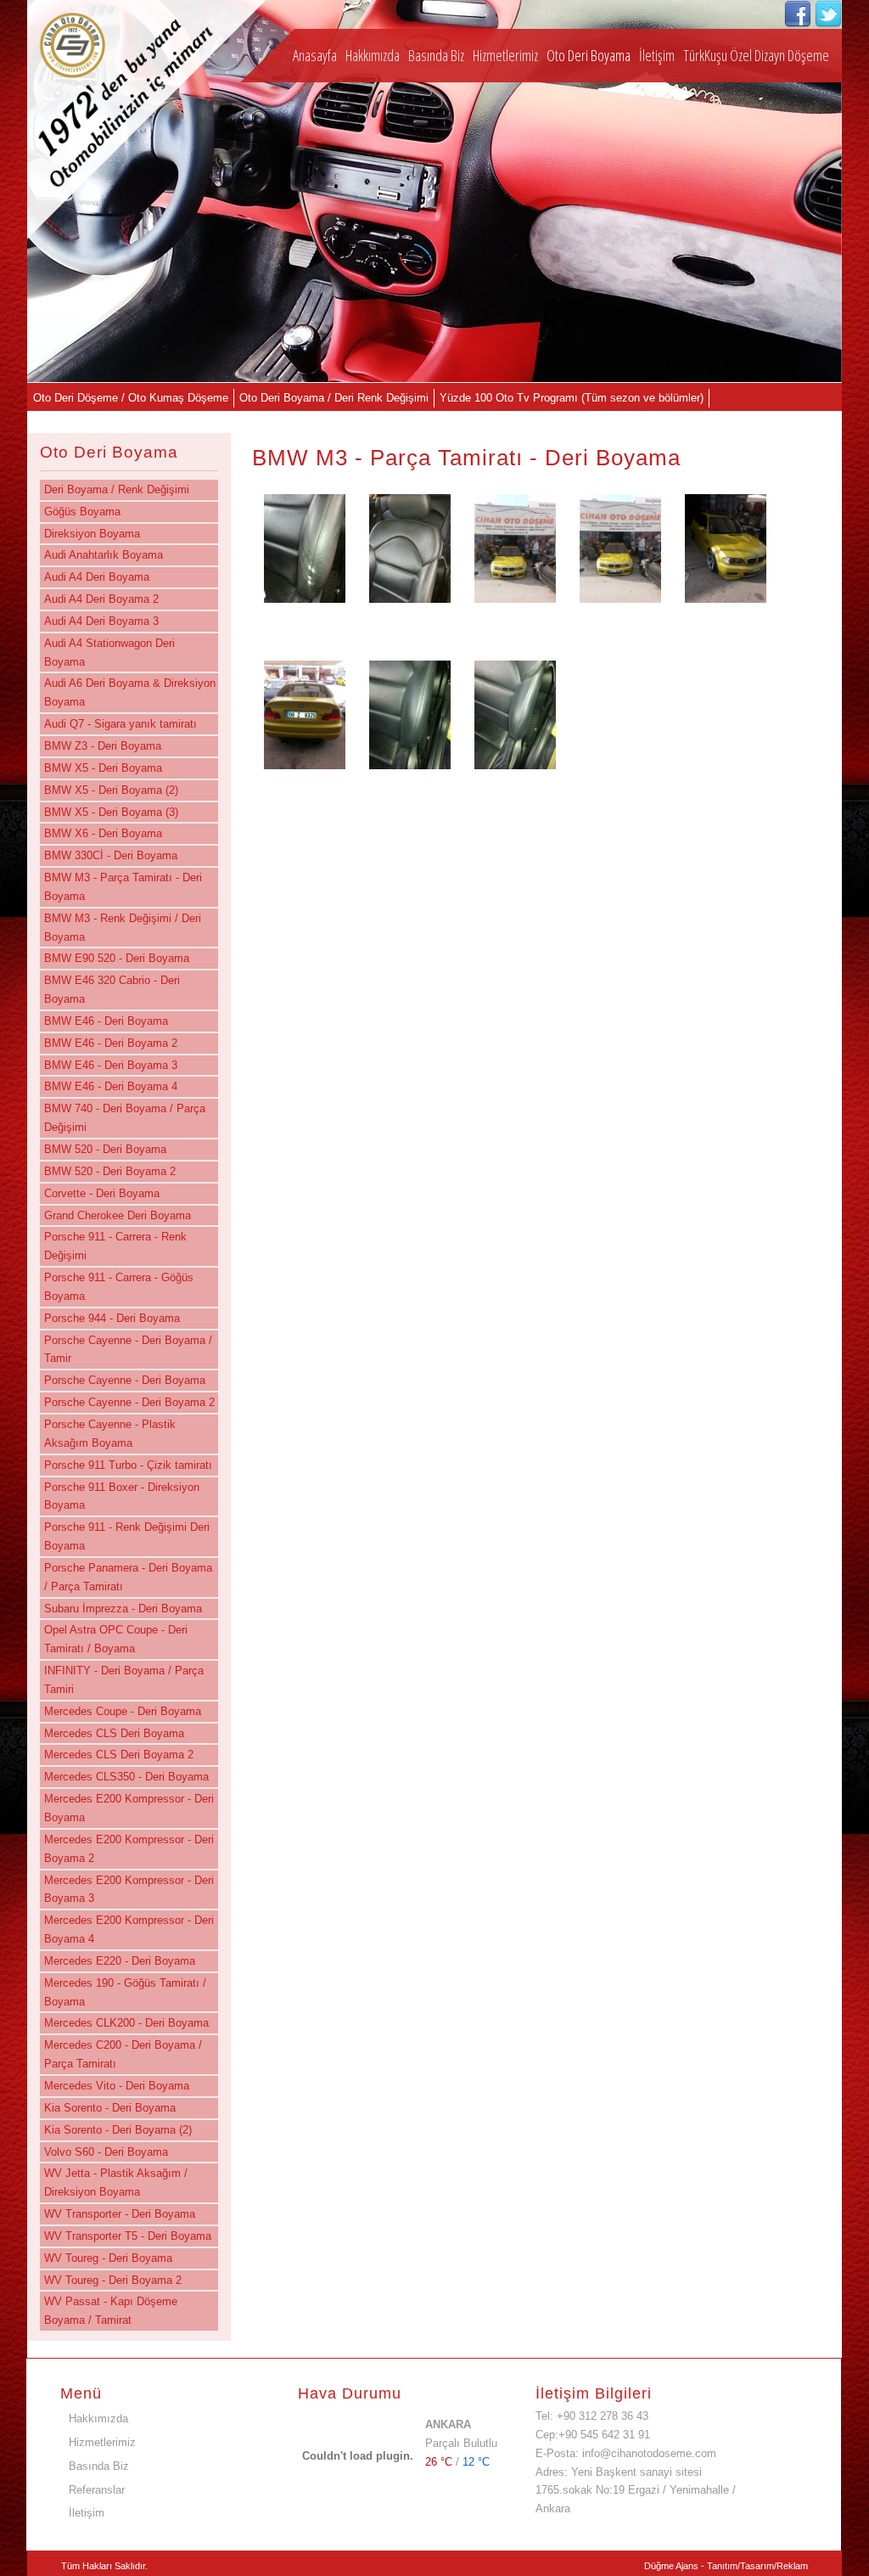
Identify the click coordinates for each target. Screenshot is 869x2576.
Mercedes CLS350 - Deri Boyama (126, 1777)
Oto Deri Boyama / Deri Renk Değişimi (334, 398)
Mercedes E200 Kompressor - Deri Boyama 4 (129, 1929)
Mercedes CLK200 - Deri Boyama (126, 2023)
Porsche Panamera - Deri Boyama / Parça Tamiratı (128, 1577)
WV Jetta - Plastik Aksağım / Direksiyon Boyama (116, 2182)
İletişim (657, 55)
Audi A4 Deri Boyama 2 (101, 599)
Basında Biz (436, 55)
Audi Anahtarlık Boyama (104, 555)
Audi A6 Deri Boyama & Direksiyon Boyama (130, 692)
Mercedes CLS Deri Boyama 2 (119, 1755)
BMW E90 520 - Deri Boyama (117, 958)
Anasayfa (315, 55)
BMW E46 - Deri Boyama (106, 1021)
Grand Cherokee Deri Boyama (118, 1215)
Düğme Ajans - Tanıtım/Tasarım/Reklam (726, 2566)
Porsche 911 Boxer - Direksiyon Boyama (122, 1496)
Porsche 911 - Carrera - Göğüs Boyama (119, 1287)
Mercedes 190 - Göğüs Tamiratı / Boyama (125, 1992)
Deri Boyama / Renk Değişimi (117, 489)
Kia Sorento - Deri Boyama (110, 2108)
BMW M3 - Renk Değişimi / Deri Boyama (123, 928)
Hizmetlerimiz (505, 55)
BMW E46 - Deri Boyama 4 (111, 1086)
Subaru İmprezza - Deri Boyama (123, 1609)
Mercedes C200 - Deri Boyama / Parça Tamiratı (123, 2054)
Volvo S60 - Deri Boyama (106, 2152)
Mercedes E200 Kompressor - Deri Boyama (129, 1808)
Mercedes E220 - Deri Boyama (120, 1961)
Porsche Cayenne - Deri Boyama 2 (129, 1402)
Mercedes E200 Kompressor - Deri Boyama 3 (129, 1890)
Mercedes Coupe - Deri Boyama (123, 1711)
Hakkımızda (373, 55)
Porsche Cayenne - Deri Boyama (125, 1380)
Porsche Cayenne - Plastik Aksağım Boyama (110, 1434)
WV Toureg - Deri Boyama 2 (113, 2280)
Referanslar (97, 2490)
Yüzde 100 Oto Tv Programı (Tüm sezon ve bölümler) (572, 398)
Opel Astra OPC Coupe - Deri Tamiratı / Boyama (116, 1639)
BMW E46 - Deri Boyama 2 (111, 1043)
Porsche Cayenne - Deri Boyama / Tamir (128, 1350)
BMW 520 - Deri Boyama (105, 1149)
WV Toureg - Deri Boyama (108, 2258)
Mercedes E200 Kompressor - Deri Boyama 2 (129, 1849)
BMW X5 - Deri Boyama (103, 768)
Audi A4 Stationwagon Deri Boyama (109, 652)
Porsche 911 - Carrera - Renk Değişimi (115, 1246)
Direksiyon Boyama (92, 534)
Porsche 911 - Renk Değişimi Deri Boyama (127, 1536)
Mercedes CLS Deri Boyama (114, 1733)
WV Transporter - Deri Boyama (120, 2214)
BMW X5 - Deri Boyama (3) (111, 812)
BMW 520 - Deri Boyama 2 (110, 1171)
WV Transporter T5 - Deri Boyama (128, 2236)
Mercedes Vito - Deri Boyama (117, 2086)
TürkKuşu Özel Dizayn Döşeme (756, 55)
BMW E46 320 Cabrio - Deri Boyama (112, 990)
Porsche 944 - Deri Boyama (112, 1318)
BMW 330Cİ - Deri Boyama (111, 855)
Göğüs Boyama (82, 512)
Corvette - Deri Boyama (102, 1193)
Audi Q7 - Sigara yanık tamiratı (121, 724)
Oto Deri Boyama (589, 55)
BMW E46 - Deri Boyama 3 (111, 1065)
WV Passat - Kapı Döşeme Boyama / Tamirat (111, 2311)
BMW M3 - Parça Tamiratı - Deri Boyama (123, 887)
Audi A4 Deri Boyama (97, 577)
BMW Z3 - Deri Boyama (103, 746)
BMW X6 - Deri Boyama (103, 833)
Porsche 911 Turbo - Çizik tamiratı (128, 1465)
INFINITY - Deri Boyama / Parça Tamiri (124, 1680)
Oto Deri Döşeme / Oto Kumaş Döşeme (131, 398)
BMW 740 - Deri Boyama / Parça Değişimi (125, 1118)
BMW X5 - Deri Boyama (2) (111, 790)
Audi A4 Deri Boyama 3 (101, 621)
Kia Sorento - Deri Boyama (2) (118, 2130)
